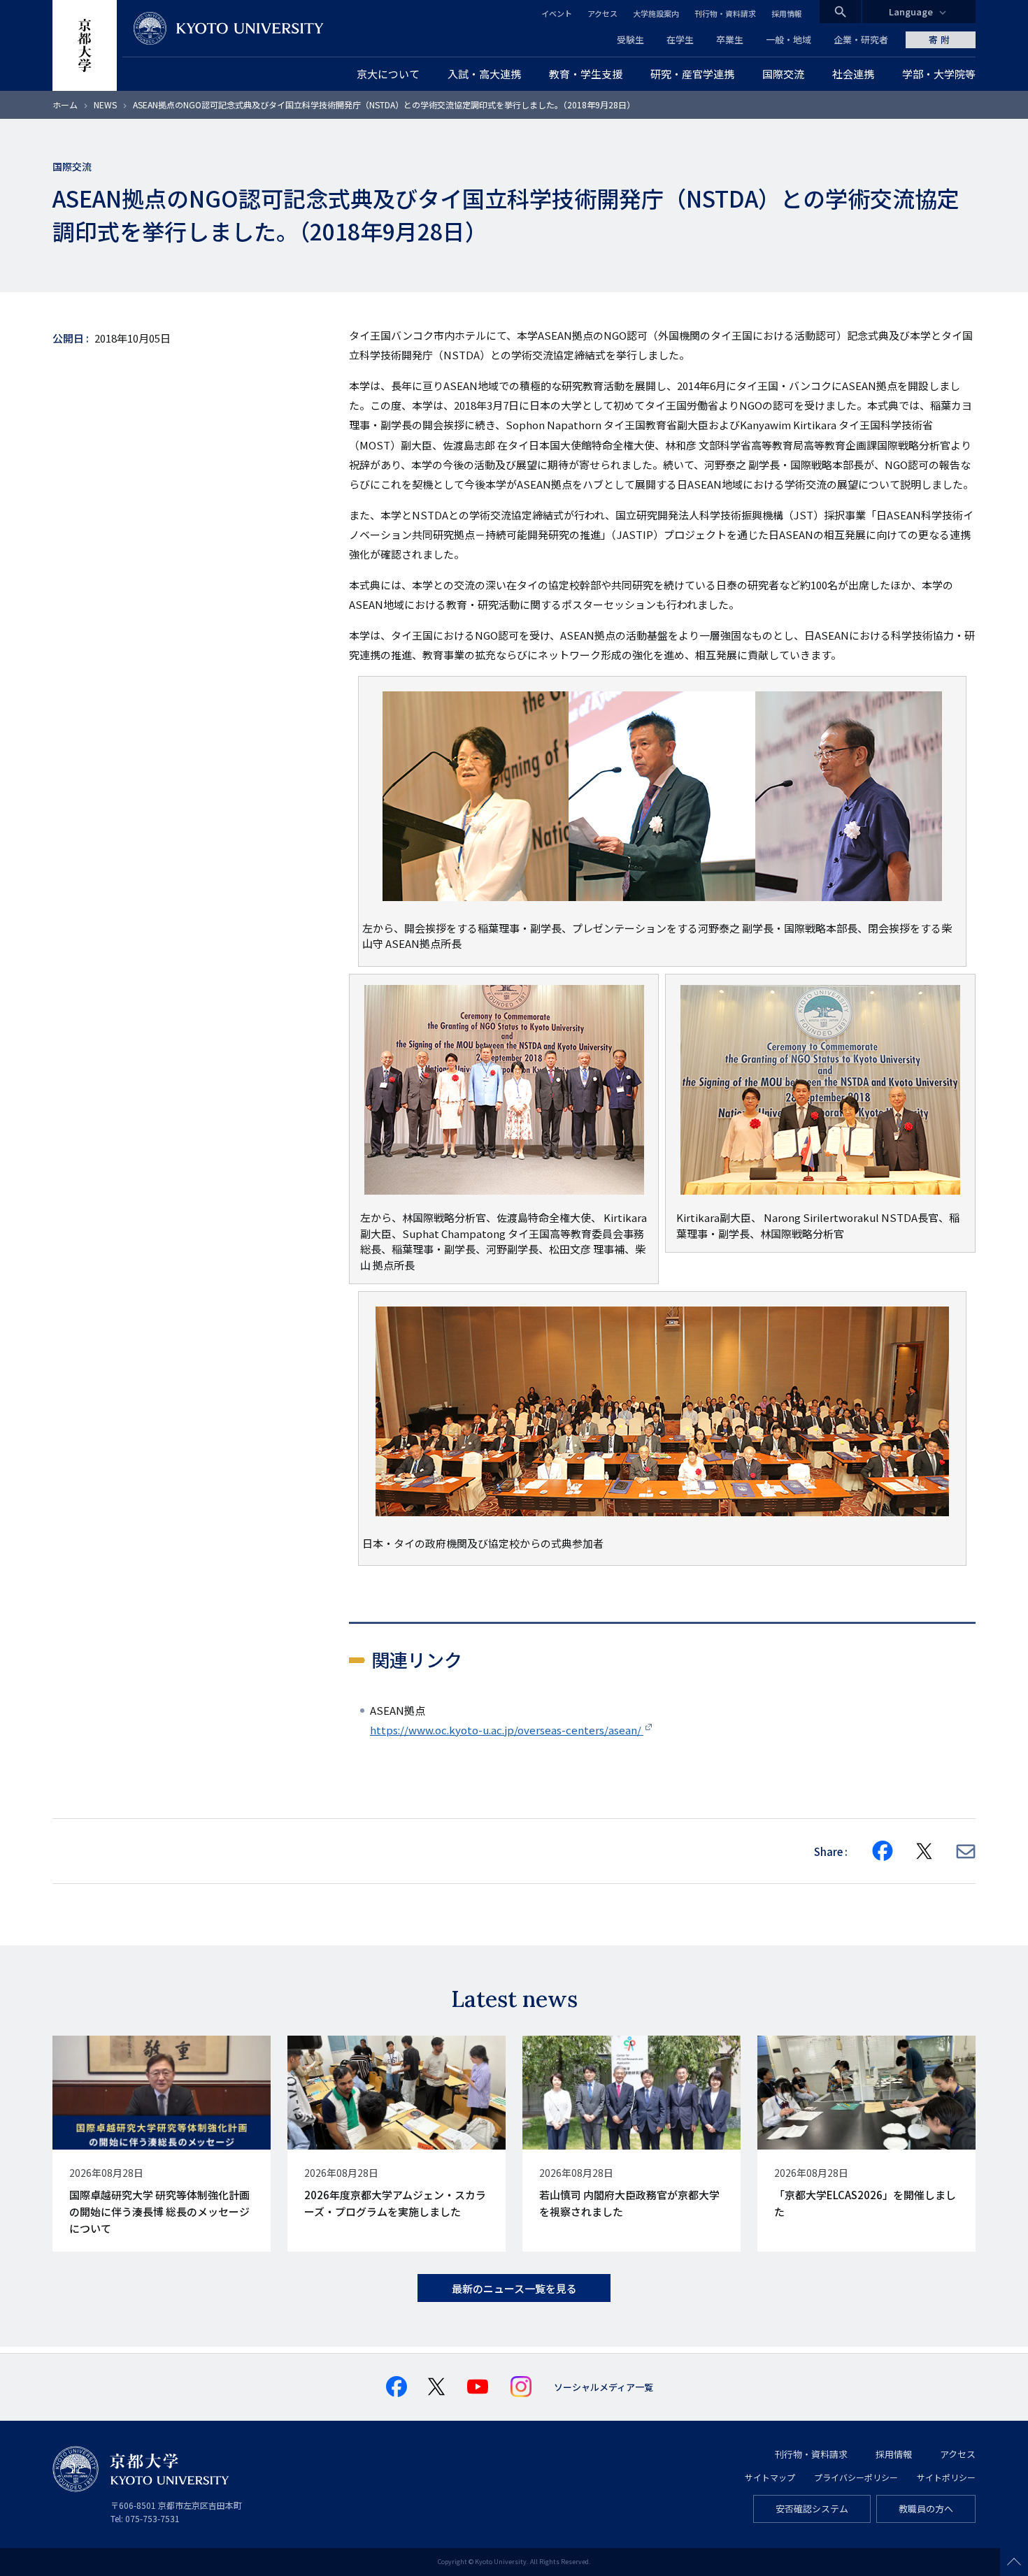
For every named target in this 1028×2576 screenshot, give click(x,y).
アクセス (602, 13)
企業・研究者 (861, 39)
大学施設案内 (656, 13)
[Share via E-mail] (966, 1851)
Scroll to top (1014, 2562)
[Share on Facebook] (883, 1851)
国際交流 (72, 166)
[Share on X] (925, 1851)
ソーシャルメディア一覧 (604, 2387)
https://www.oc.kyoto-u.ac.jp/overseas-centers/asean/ (507, 1730)
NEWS (105, 105)
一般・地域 (788, 39)
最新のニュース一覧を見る (514, 2288)
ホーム (65, 105)
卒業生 (730, 39)
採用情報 (787, 13)
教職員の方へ (926, 2509)
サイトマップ (770, 2477)
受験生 (630, 39)
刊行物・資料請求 (725, 13)
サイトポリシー (946, 2477)
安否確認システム (812, 2509)
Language (911, 12)
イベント (557, 13)
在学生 (680, 39)
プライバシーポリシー (856, 2477)
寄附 (941, 39)
